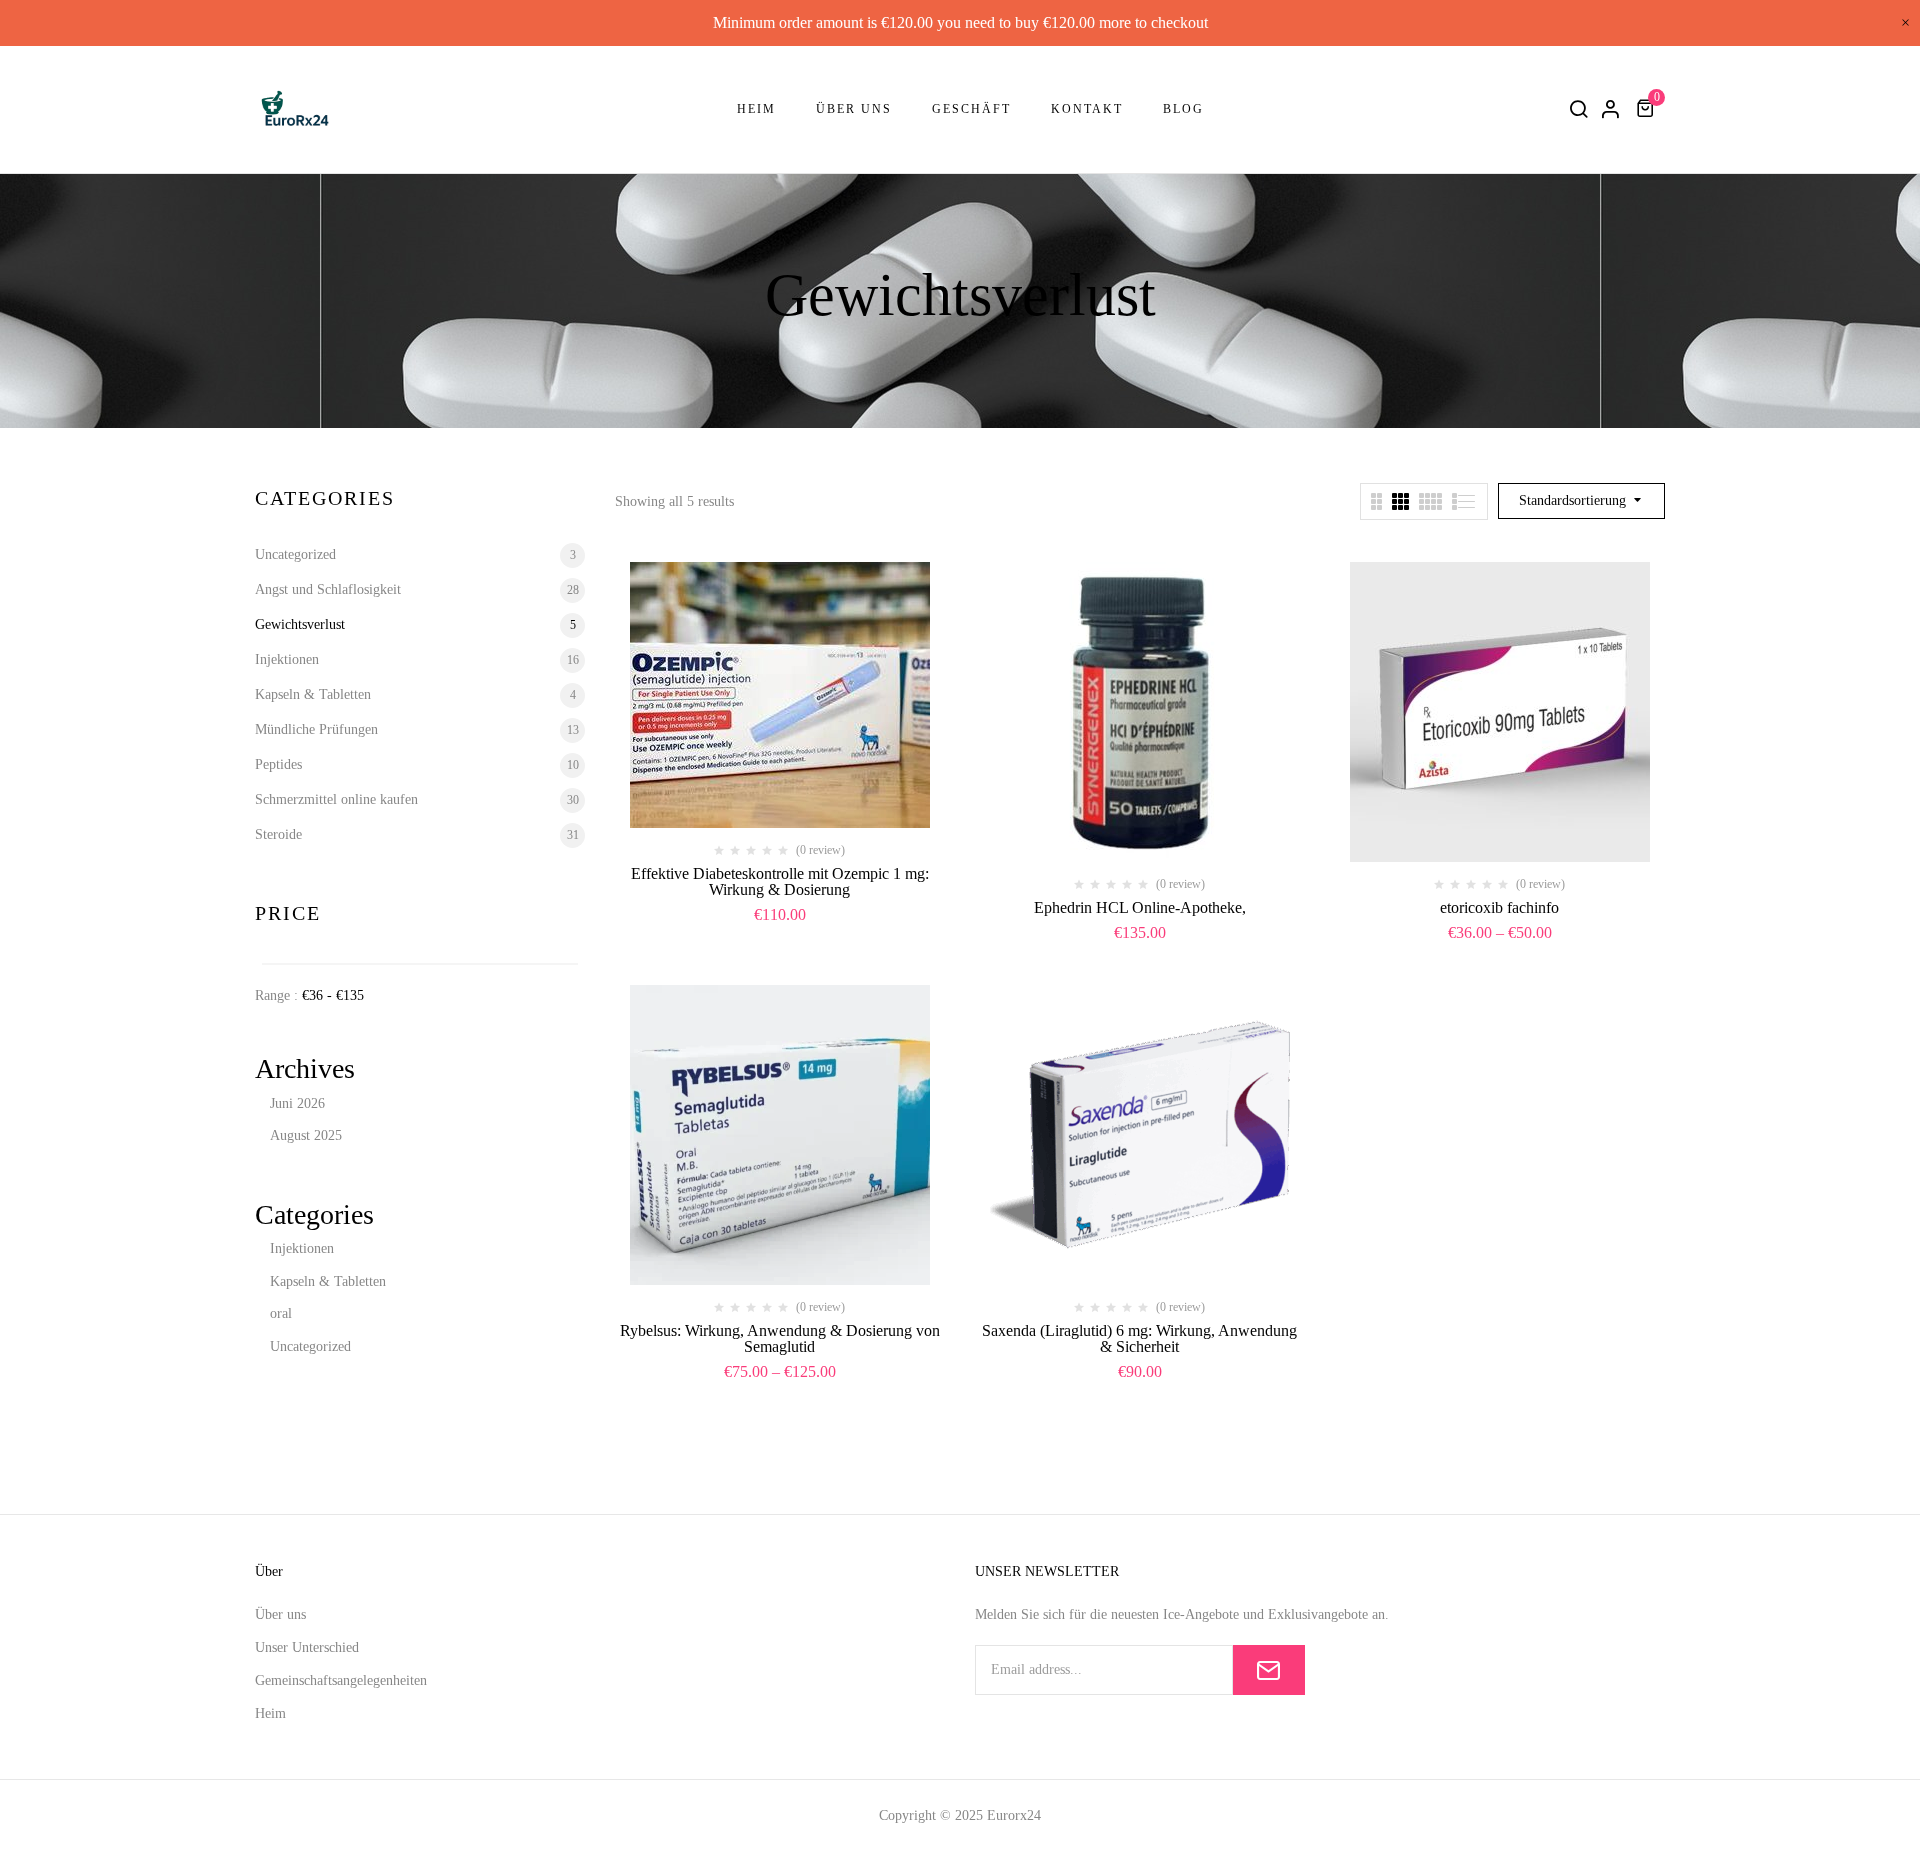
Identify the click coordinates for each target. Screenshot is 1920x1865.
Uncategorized (295, 554)
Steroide (278, 834)
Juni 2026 (297, 1103)
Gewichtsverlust (300, 624)
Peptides (278, 764)
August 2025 (306, 1135)
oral (281, 1313)
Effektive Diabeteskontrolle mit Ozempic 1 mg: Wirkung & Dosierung (780, 881)
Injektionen (287, 659)
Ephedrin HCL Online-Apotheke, (1140, 907)
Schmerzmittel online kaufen (336, 799)
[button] (1648, 108)
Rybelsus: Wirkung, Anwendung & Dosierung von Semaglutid (780, 1338)
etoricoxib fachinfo (1499, 907)
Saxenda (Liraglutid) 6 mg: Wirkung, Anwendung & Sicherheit (1139, 1338)
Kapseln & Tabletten (313, 694)
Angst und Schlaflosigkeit (328, 589)
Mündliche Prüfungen (316, 729)
